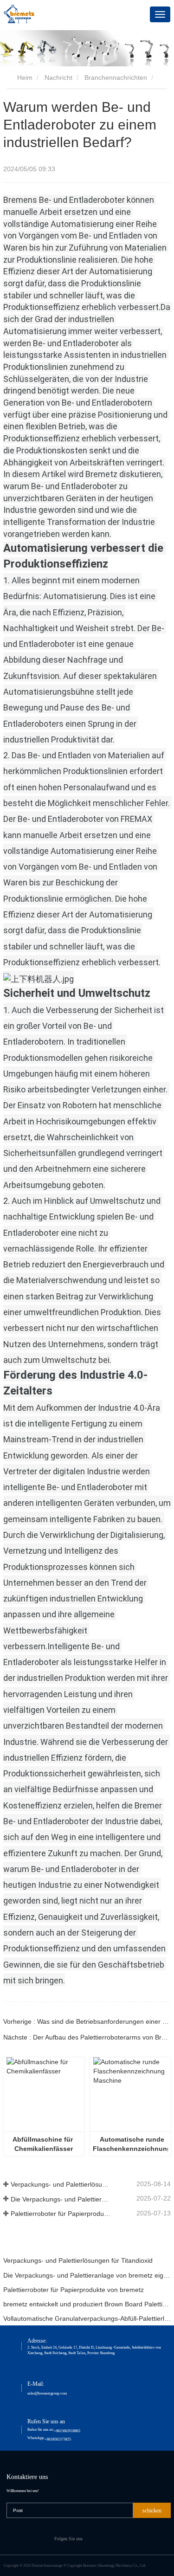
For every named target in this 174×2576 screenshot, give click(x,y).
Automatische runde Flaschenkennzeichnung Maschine (131, 2144)
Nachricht (58, 77)
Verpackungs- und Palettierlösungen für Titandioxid (61, 2184)
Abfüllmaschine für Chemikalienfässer (44, 2144)
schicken (152, 2511)
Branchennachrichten (116, 77)
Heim (24, 77)
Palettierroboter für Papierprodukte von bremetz (61, 2214)
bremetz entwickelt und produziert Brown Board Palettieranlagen (87, 2304)
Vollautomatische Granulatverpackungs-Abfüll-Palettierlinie (87, 2318)
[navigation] (160, 14)
